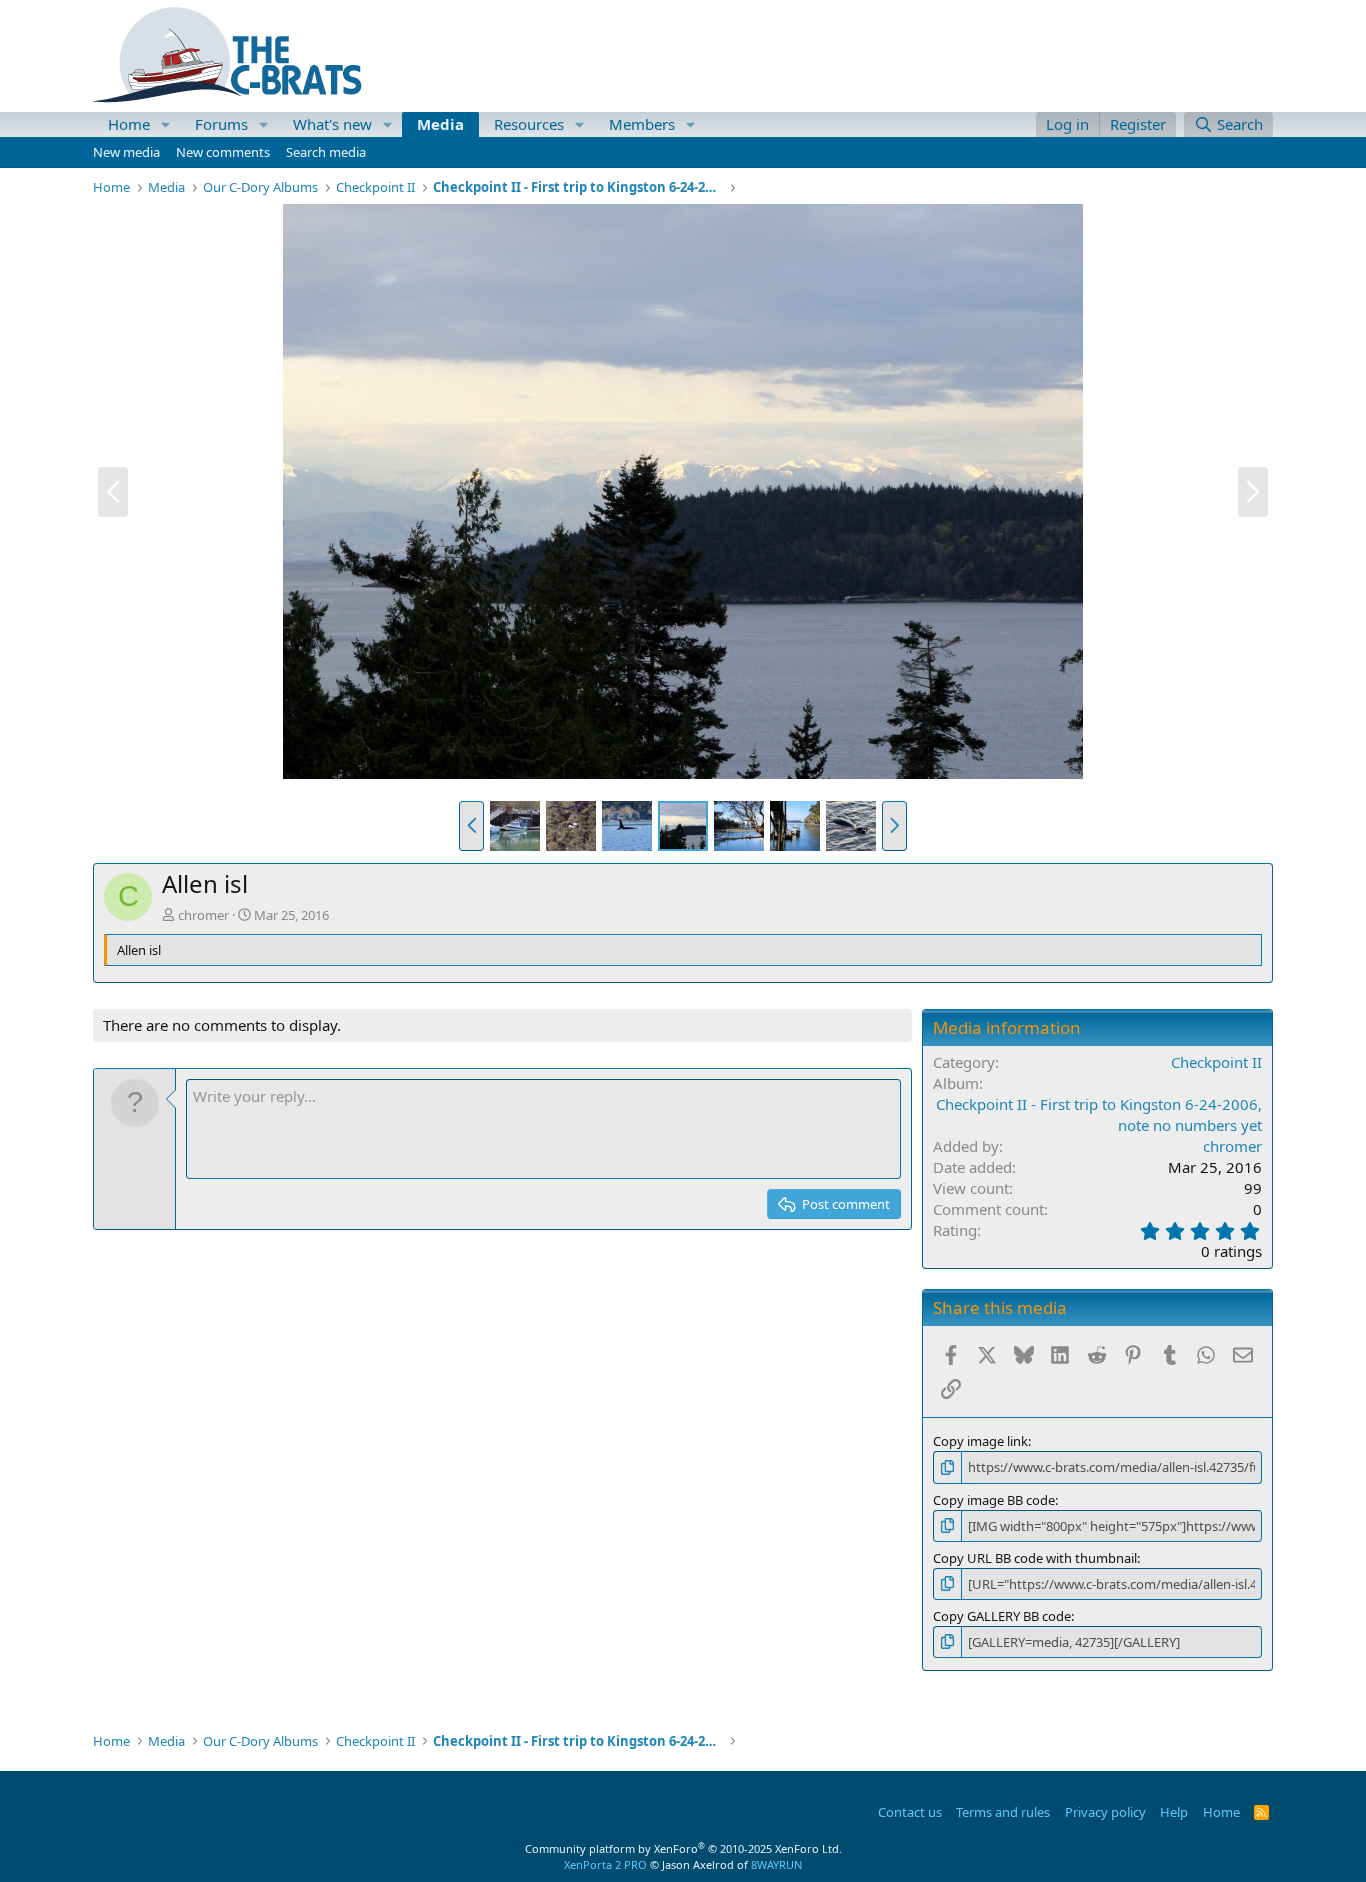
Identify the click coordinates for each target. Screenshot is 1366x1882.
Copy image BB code (994, 1500)
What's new (332, 124)
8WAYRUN (776, 1864)
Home (129, 124)
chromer (203, 915)
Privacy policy (1105, 1812)
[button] (166, 124)
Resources (529, 124)
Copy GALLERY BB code (1002, 1616)
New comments (223, 152)
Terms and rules (1003, 1812)
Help (1174, 1812)
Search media (326, 152)
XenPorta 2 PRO (605, 1864)
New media (126, 152)
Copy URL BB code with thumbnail (1035, 1558)
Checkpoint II (1216, 1062)
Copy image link (980, 1441)
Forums (221, 124)
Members (642, 124)
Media (440, 124)
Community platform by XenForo (683, 1848)
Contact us (910, 1812)
